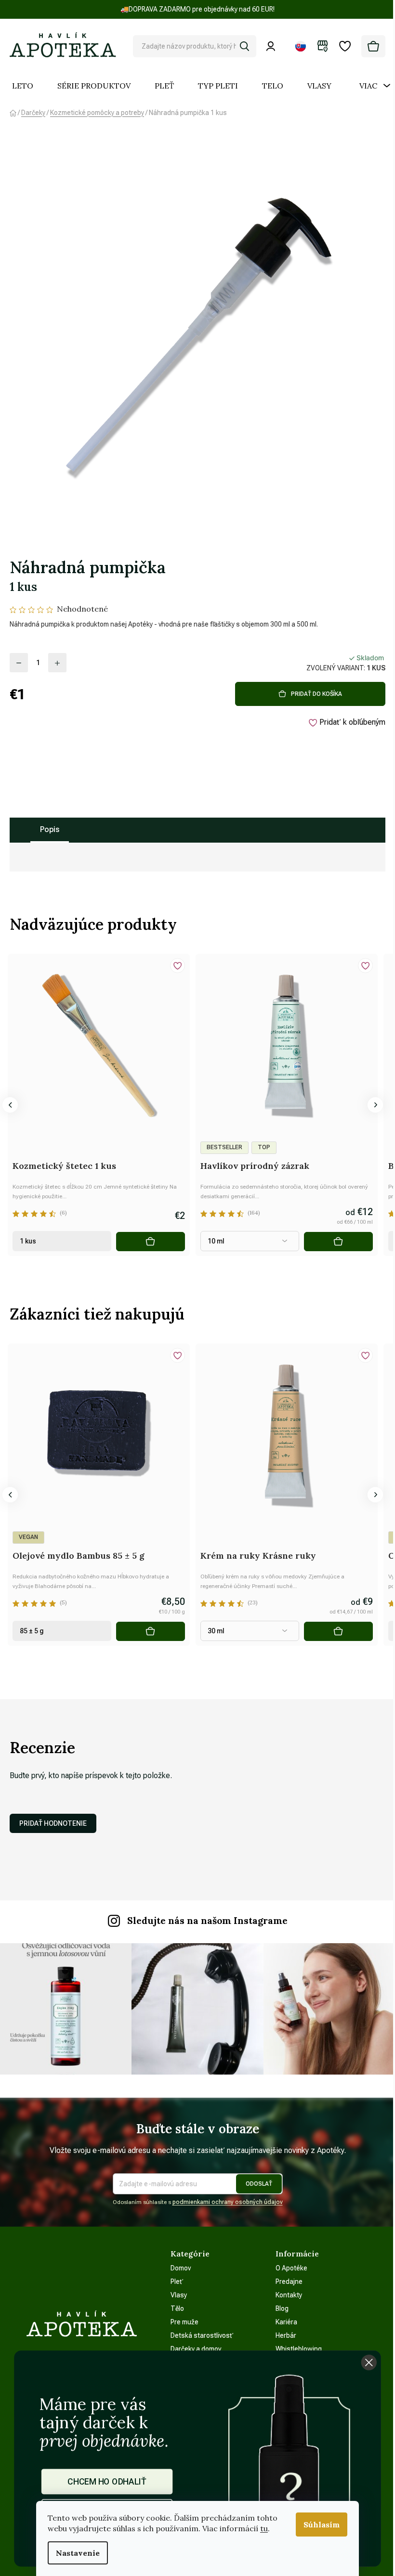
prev (10, 1105)
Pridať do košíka (316, 694)
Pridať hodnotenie (53, 1823)
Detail (338, 1242)
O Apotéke (291, 2268)
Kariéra (286, 2322)
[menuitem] (23, 86)
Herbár (286, 2335)
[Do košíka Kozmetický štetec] (151, 1242)
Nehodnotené (82, 609)
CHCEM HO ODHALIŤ (107, 2481)
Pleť (177, 2281)
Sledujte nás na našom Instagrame (207, 1921)
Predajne (289, 2281)
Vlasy (179, 2295)
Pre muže (184, 2322)
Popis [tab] (50, 829)
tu (264, 2528)
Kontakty (289, 2295)
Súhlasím (322, 2525)
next (375, 1105)
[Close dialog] (369, 2362)
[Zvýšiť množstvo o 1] (57, 663)
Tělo (177, 2308)
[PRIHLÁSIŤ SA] (273, 46)
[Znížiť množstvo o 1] (19, 663)
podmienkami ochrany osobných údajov (228, 2202)
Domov (181, 2268)
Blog (282, 2308)
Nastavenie (78, 2553)
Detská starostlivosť (202, 2335)
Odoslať (259, 2184)
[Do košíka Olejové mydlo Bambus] (151, 1631)
